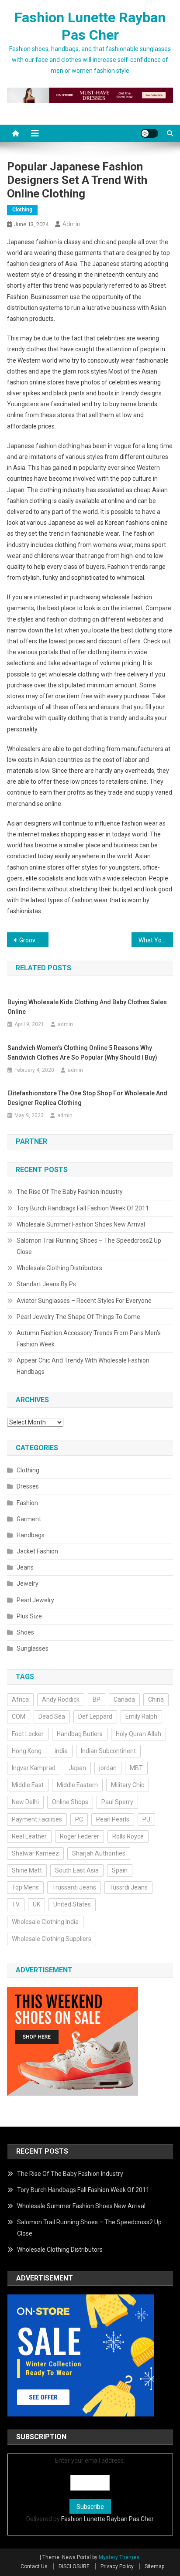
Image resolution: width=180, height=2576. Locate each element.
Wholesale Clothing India (45, 1922)
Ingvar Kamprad (34, 1768)
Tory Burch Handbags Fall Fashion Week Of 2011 (83, 1208)
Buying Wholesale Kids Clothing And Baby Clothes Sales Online (87, 1007)
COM (19, 1716)
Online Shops (70, 1802)
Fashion (27, 1503)
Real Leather (29, 1836)
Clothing (22, 210)
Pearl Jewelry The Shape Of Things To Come (78, 1317)
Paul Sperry (117, 1802)
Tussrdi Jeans (128, 1887)
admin (71, 224)
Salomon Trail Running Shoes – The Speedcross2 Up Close (89, 1246)
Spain (120, 1870)
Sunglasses (33, 1648)
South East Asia (77, 1870)
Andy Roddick (61, 1699)
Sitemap (154, 2566)
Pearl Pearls (113, 1819)
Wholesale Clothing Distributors (59, 1268)
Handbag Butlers (80, 1734)
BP (97, 1699)
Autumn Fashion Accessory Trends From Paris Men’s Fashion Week (89, 1339)
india (61, 1751)
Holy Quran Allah (138, 1734)
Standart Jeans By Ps (46, 1284)
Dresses (28, 1486)
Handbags (31, 1535)
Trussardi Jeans (74, 1887)
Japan (77, 1768)
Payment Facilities (37, 1819)
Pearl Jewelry (35, 1600)
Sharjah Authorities (99, 1853)
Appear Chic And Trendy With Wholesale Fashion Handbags (83, 1366)
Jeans (25, 1567)
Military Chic (128, 1785)
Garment (29, 1519)
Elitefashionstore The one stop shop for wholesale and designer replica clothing (87, 1098)
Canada (124, 1699)
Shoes (25, 1632)
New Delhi (25, 1802)
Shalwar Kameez (35, 1853)
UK (36, 1904)
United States (72, 1904)
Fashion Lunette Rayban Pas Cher (107, 2519)
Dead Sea (52, 1716)
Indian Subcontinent (108, 1751)
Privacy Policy (117, 2566)
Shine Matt (27, 1870)
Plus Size (29, 1616)
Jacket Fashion (37, 1551)
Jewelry (28, 1584)
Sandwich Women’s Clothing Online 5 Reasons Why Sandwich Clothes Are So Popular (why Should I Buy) (82, 1053)
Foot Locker (28, 1734)
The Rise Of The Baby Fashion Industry (70, 1192)
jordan (108, 1768)
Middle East (28, 1785)
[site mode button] (149, 133)
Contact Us (34, 2566)
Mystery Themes (119, 2557)
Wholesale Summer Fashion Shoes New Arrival (81, 1224)
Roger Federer (80, 1836)
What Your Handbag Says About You (156, 940)
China (156, 1699)
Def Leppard (95, 1716)
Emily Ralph (141, 1716)
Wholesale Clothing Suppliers (52, 1939)
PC (79, 1819)
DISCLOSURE (74, 2566)
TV (16, 1904)
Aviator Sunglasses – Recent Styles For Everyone (84, 1301)
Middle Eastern (77, 1785)
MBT (136, 1768)
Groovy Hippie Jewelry (34, 940)
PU (146, 1819)
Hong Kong (27, 1751)
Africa (20, 1699)
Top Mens (25, 1887)
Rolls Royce (128, 1836)
